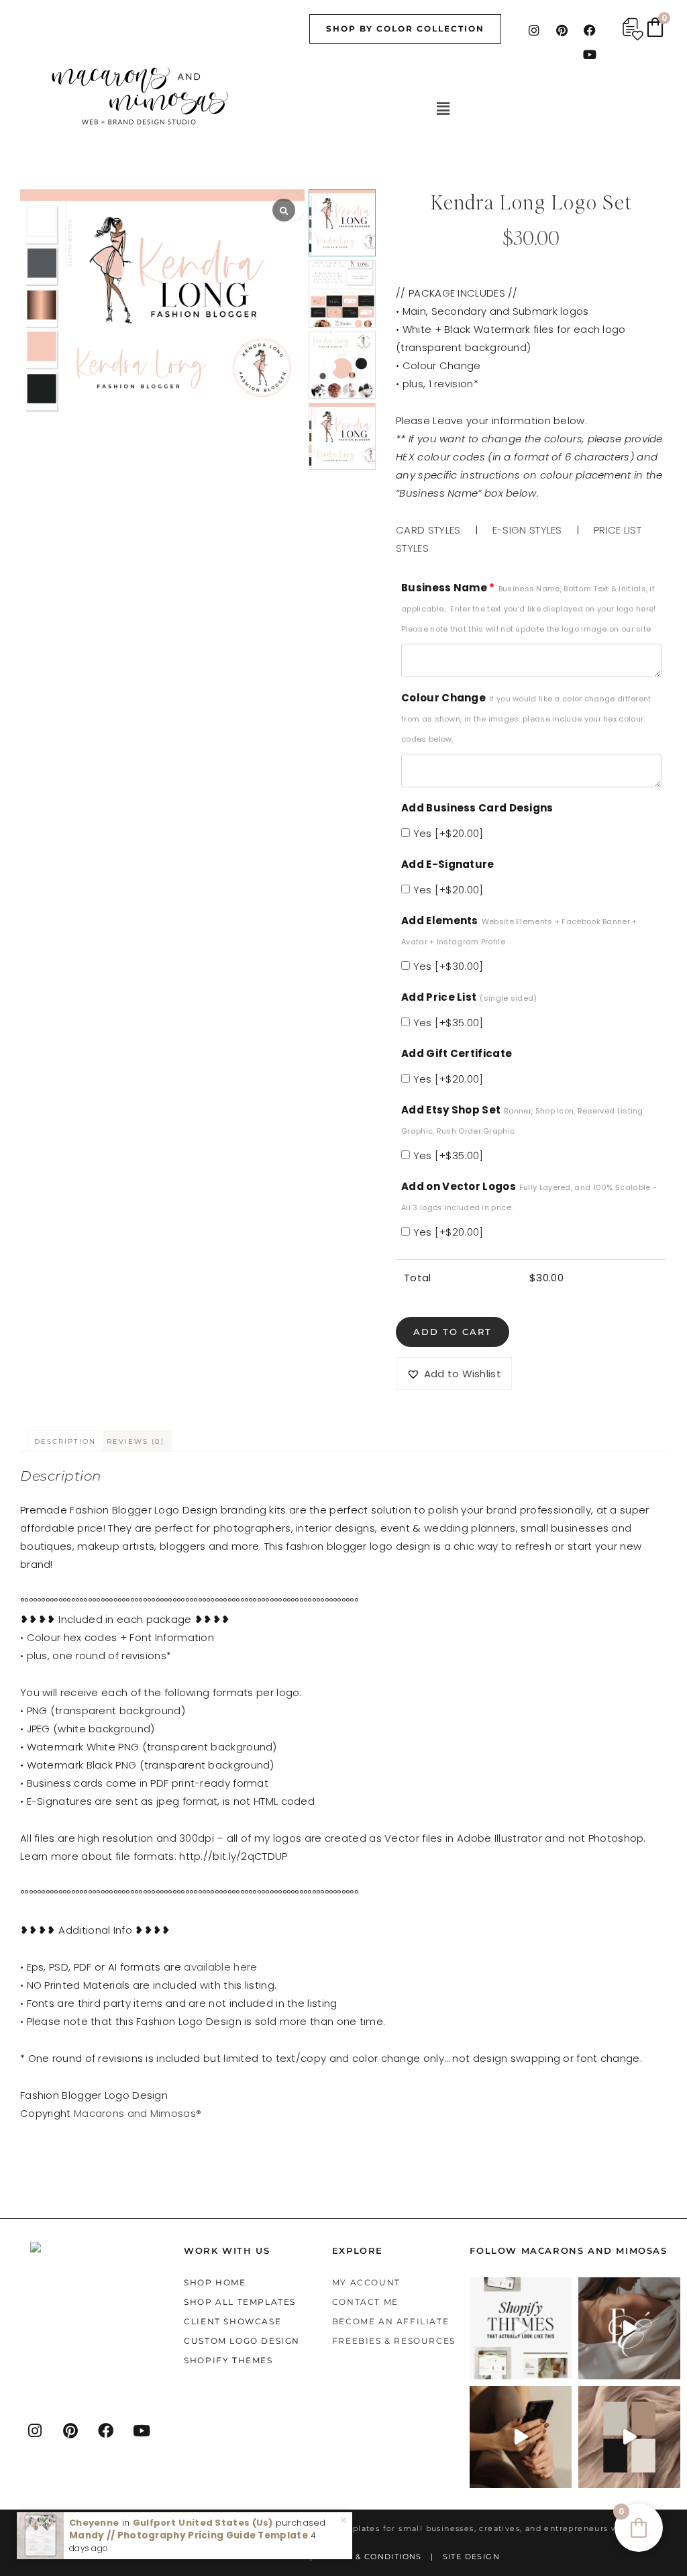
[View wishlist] (633, 29)
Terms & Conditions (372, 2557)
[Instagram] (534, 30)
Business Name (528, 607)
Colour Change (526, 717)
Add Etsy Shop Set (522, 1120)
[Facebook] (590, 30)
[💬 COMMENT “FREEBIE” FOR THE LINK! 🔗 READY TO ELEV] (521, 2437)
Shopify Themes (228, 2360)
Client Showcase (232, 2321)
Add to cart (453, 1332)
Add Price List (469, 997)
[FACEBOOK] (107, 2430)
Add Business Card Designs (477, 808)
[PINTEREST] (71, 2430)
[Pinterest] (562, 30)
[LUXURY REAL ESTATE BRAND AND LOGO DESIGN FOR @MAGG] (629, 2437)
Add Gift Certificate (457, 1053)
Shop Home (215, 2282)
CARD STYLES (428, 530)
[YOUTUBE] (142, 2430)
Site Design (471, 2557)
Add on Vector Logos (529, 1196)
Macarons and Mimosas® (138, 2113)
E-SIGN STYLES (527, 530)
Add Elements (519, 930)
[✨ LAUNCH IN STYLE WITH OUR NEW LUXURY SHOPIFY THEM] (629, 2328)
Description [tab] (65, 1441)
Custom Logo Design (242, 2341)
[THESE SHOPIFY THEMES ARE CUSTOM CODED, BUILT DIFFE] (521, 2328)
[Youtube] (590, 54)
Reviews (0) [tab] (136, 1441)
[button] (443, 109)
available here (220, 1967)
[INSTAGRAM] (36, 2430)
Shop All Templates (240, 2302)
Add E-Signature (448, 864)
